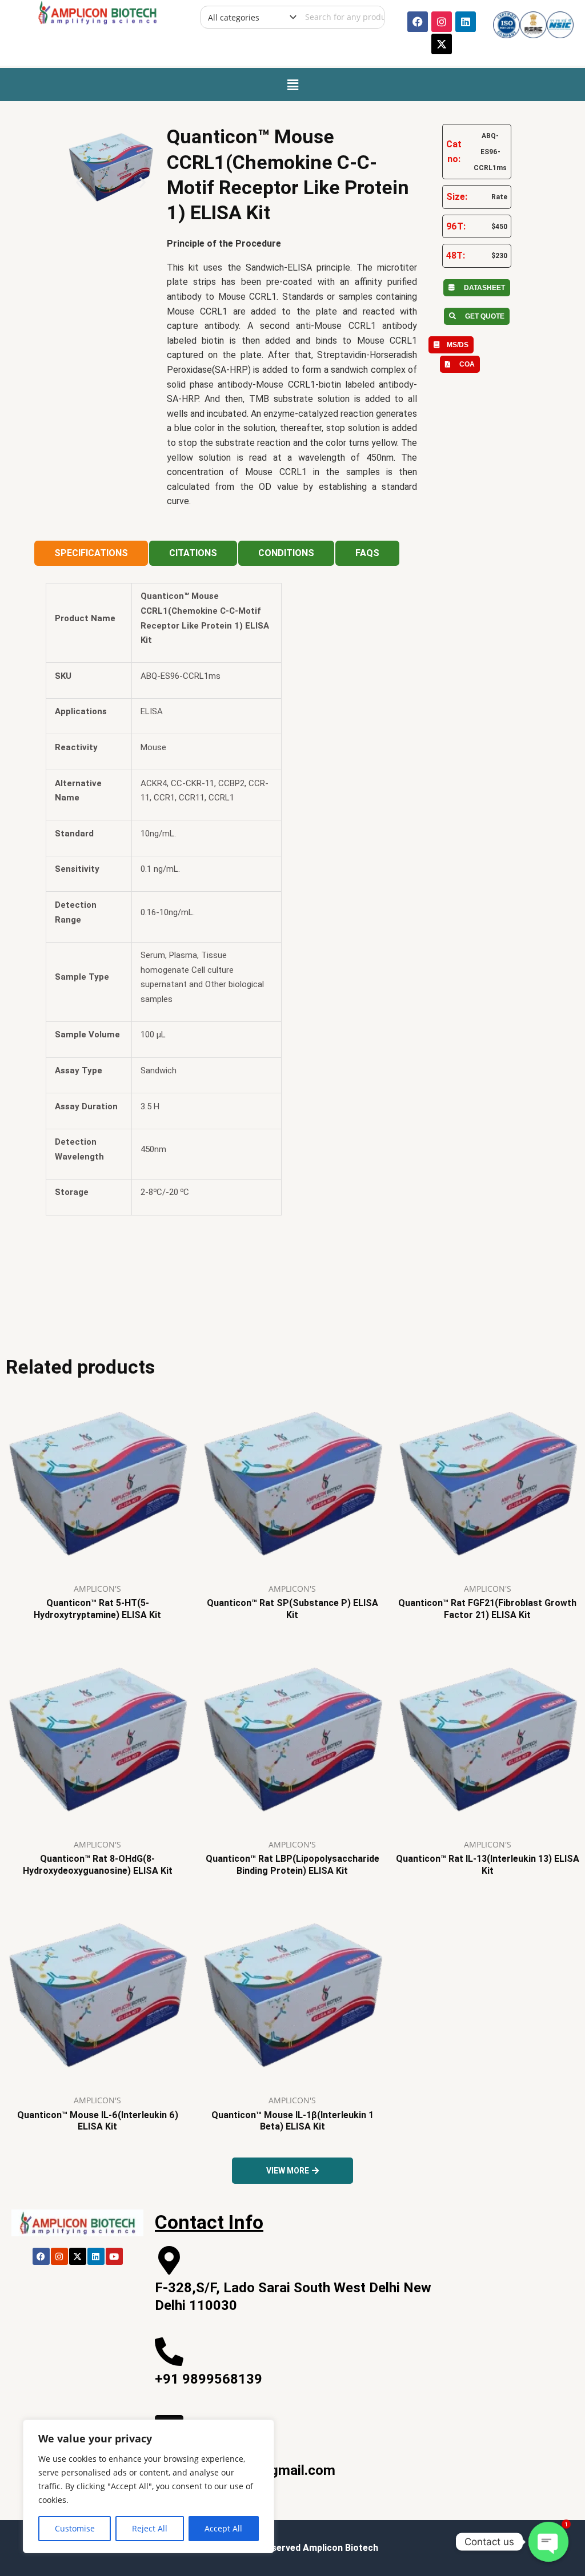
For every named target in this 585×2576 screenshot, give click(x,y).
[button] (292, 84)
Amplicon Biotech (340, 2548)
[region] (149, 2486)
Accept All (223, 2528)
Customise (75, 2528)
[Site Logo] (97, 11)
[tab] (91, 553)
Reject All (150, 2528)
